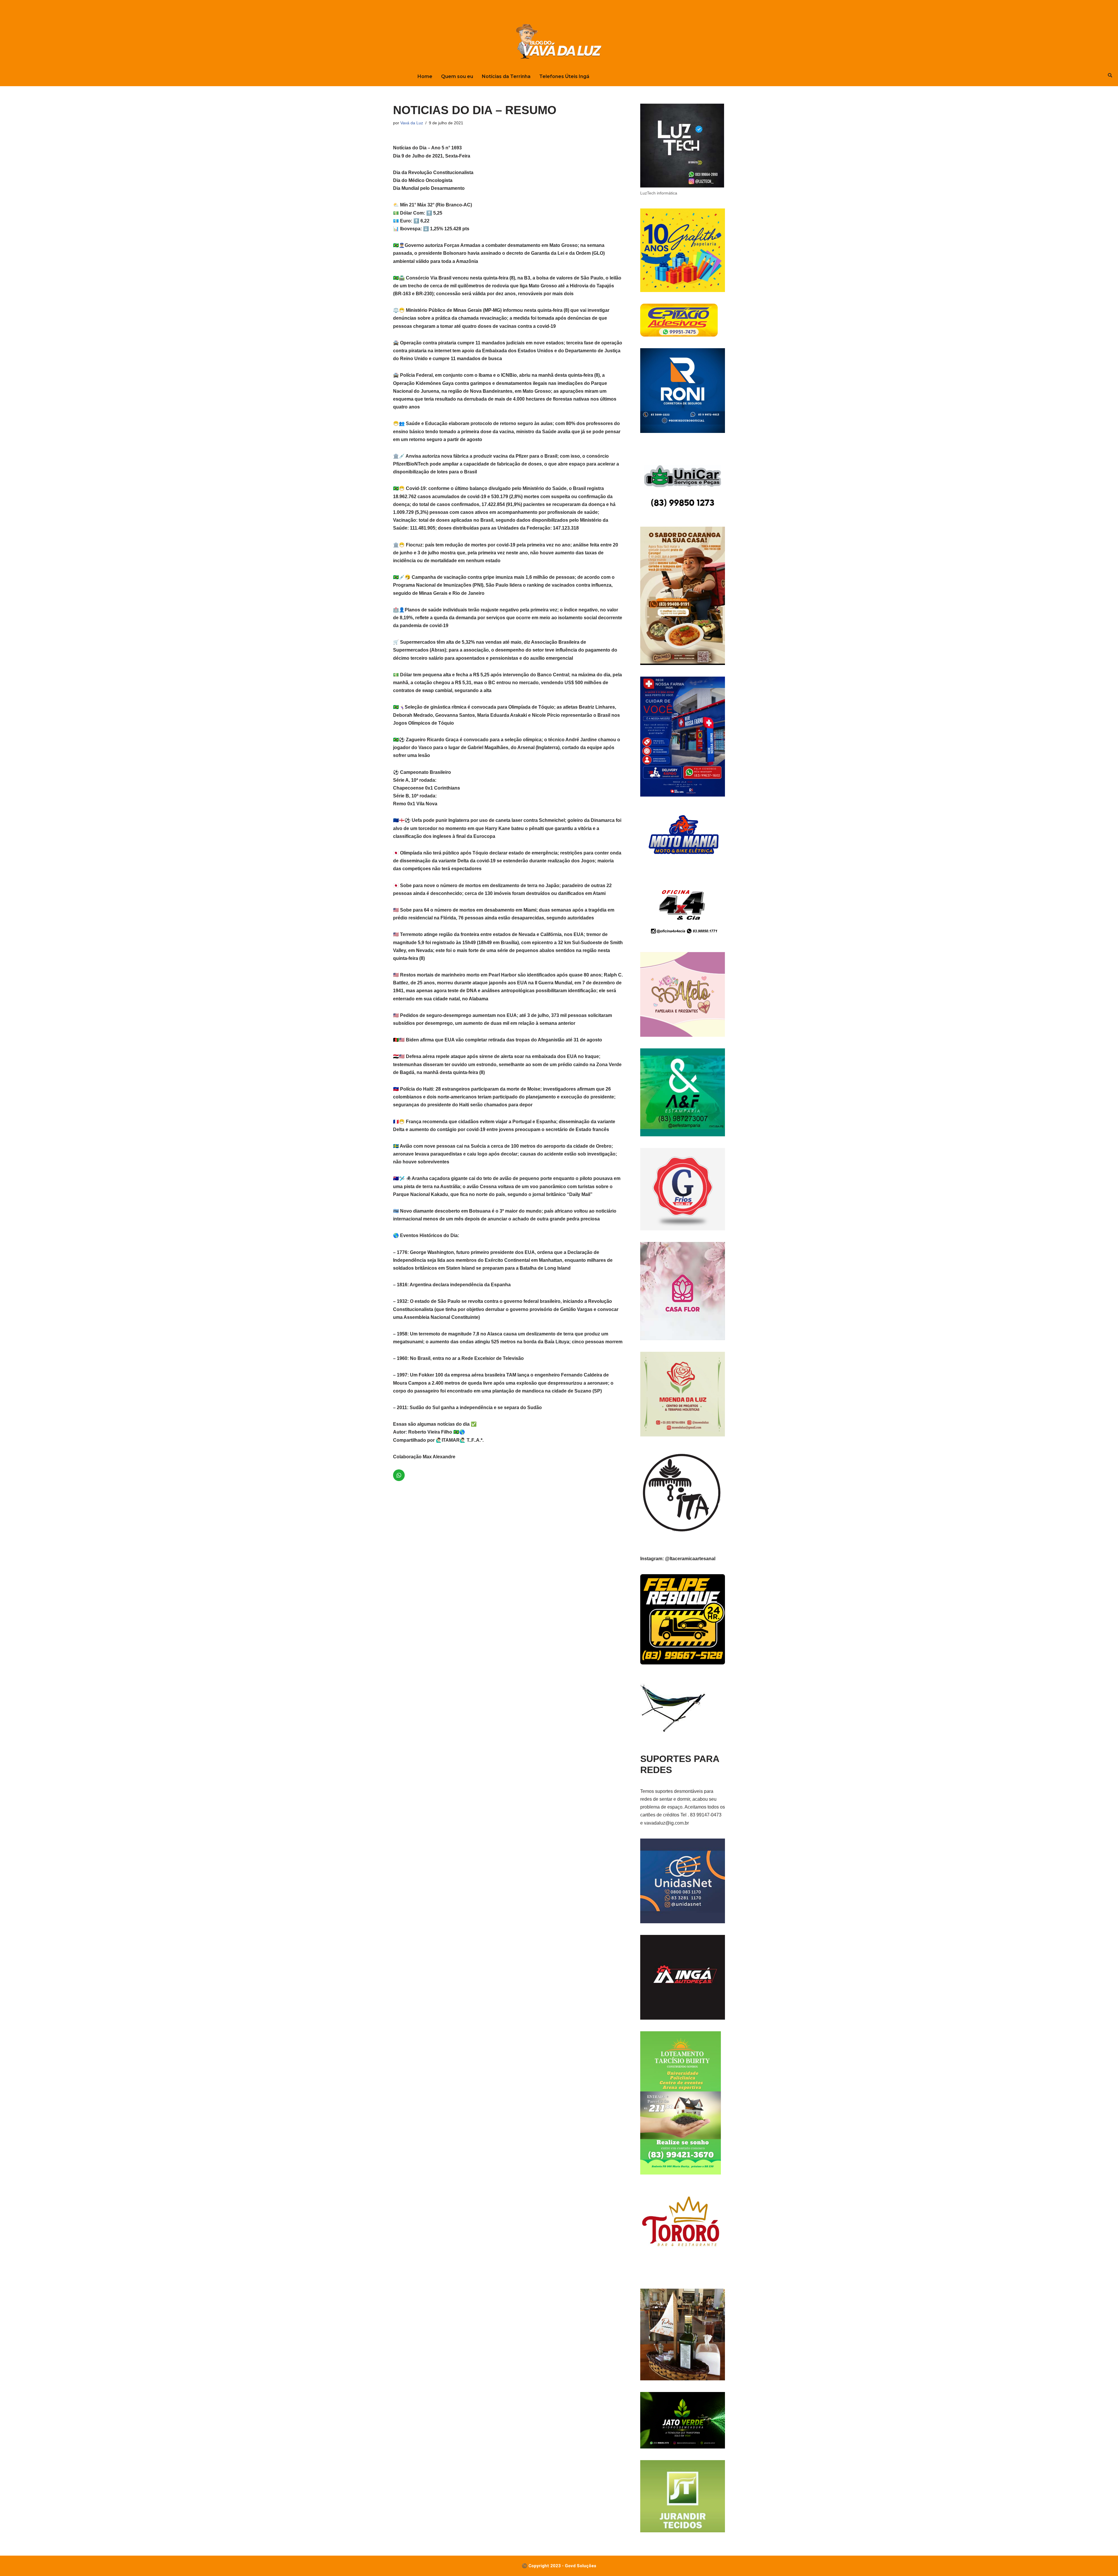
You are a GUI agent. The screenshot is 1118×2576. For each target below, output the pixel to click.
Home (425, 76)
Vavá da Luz (412, 123)
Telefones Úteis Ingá (564, 76)
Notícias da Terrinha (506, 76)
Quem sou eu (457, 76)
